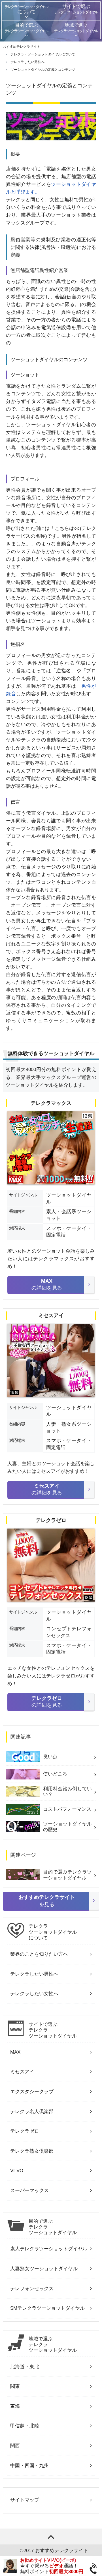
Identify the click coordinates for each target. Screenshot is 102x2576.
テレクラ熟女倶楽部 (32, 2151)
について (53, 1932)
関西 (15, 2446)
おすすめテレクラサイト (62, 2551)
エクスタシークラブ (32, 2092)
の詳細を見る (47, 1284)
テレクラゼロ (25, 2131)
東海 (15, 2406)
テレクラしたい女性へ (34, 1994)
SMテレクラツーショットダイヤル (47, 2308)
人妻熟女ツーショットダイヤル (44, 2269)
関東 (15, 2386)
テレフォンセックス (32, 2289)
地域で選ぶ (53, 2345)
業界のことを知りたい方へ (39, 1954)
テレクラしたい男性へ (34, 1974)
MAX (15, 2052)
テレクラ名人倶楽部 (32, 2112)
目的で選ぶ (53, 2227)
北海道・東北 (25, 2367)
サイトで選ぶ (53, 2030)
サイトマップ (25, 2500)
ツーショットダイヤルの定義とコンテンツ (43, 70)
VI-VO (17, 2171)
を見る (47, 1901)
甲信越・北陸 (25, 2426)
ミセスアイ (22, 2072)
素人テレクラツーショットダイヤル (49, 2249)
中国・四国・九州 (29, 2466)
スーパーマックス (29, 2191)
